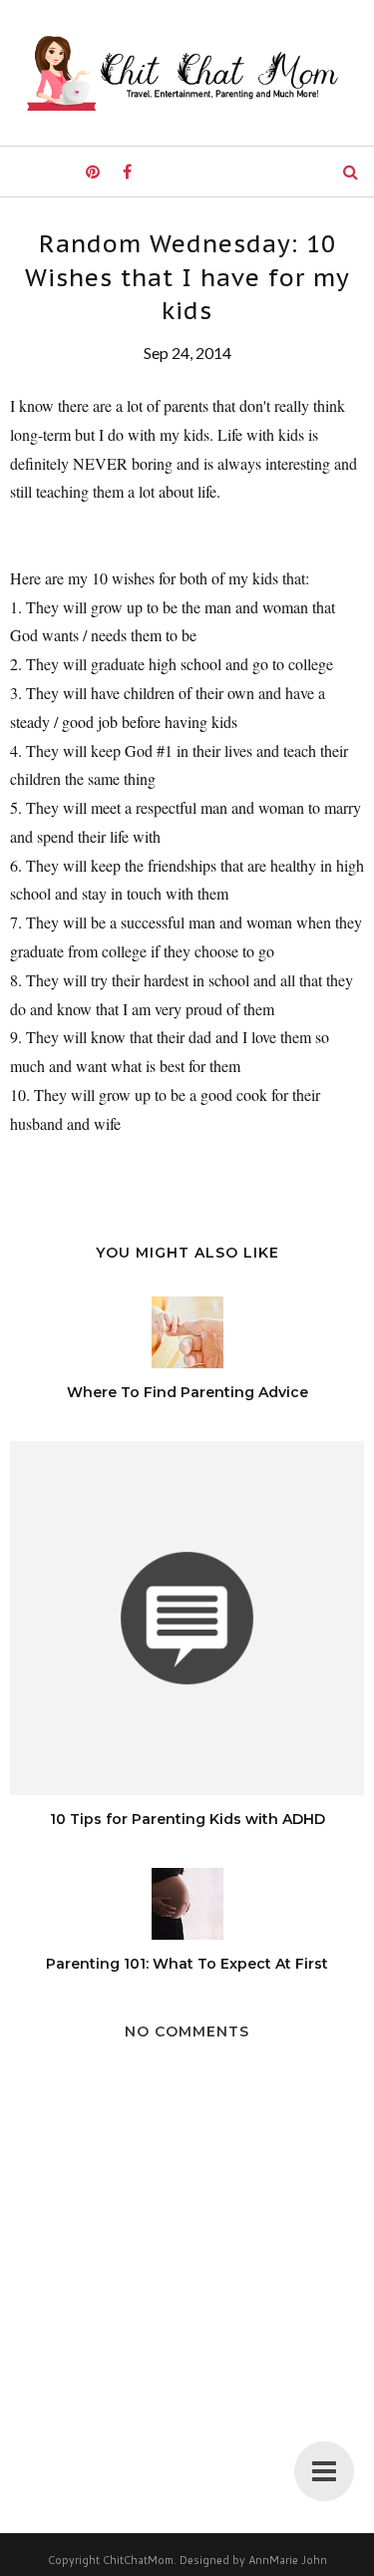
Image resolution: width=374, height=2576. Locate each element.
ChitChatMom (138, 2560)
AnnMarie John (288, 2560)
